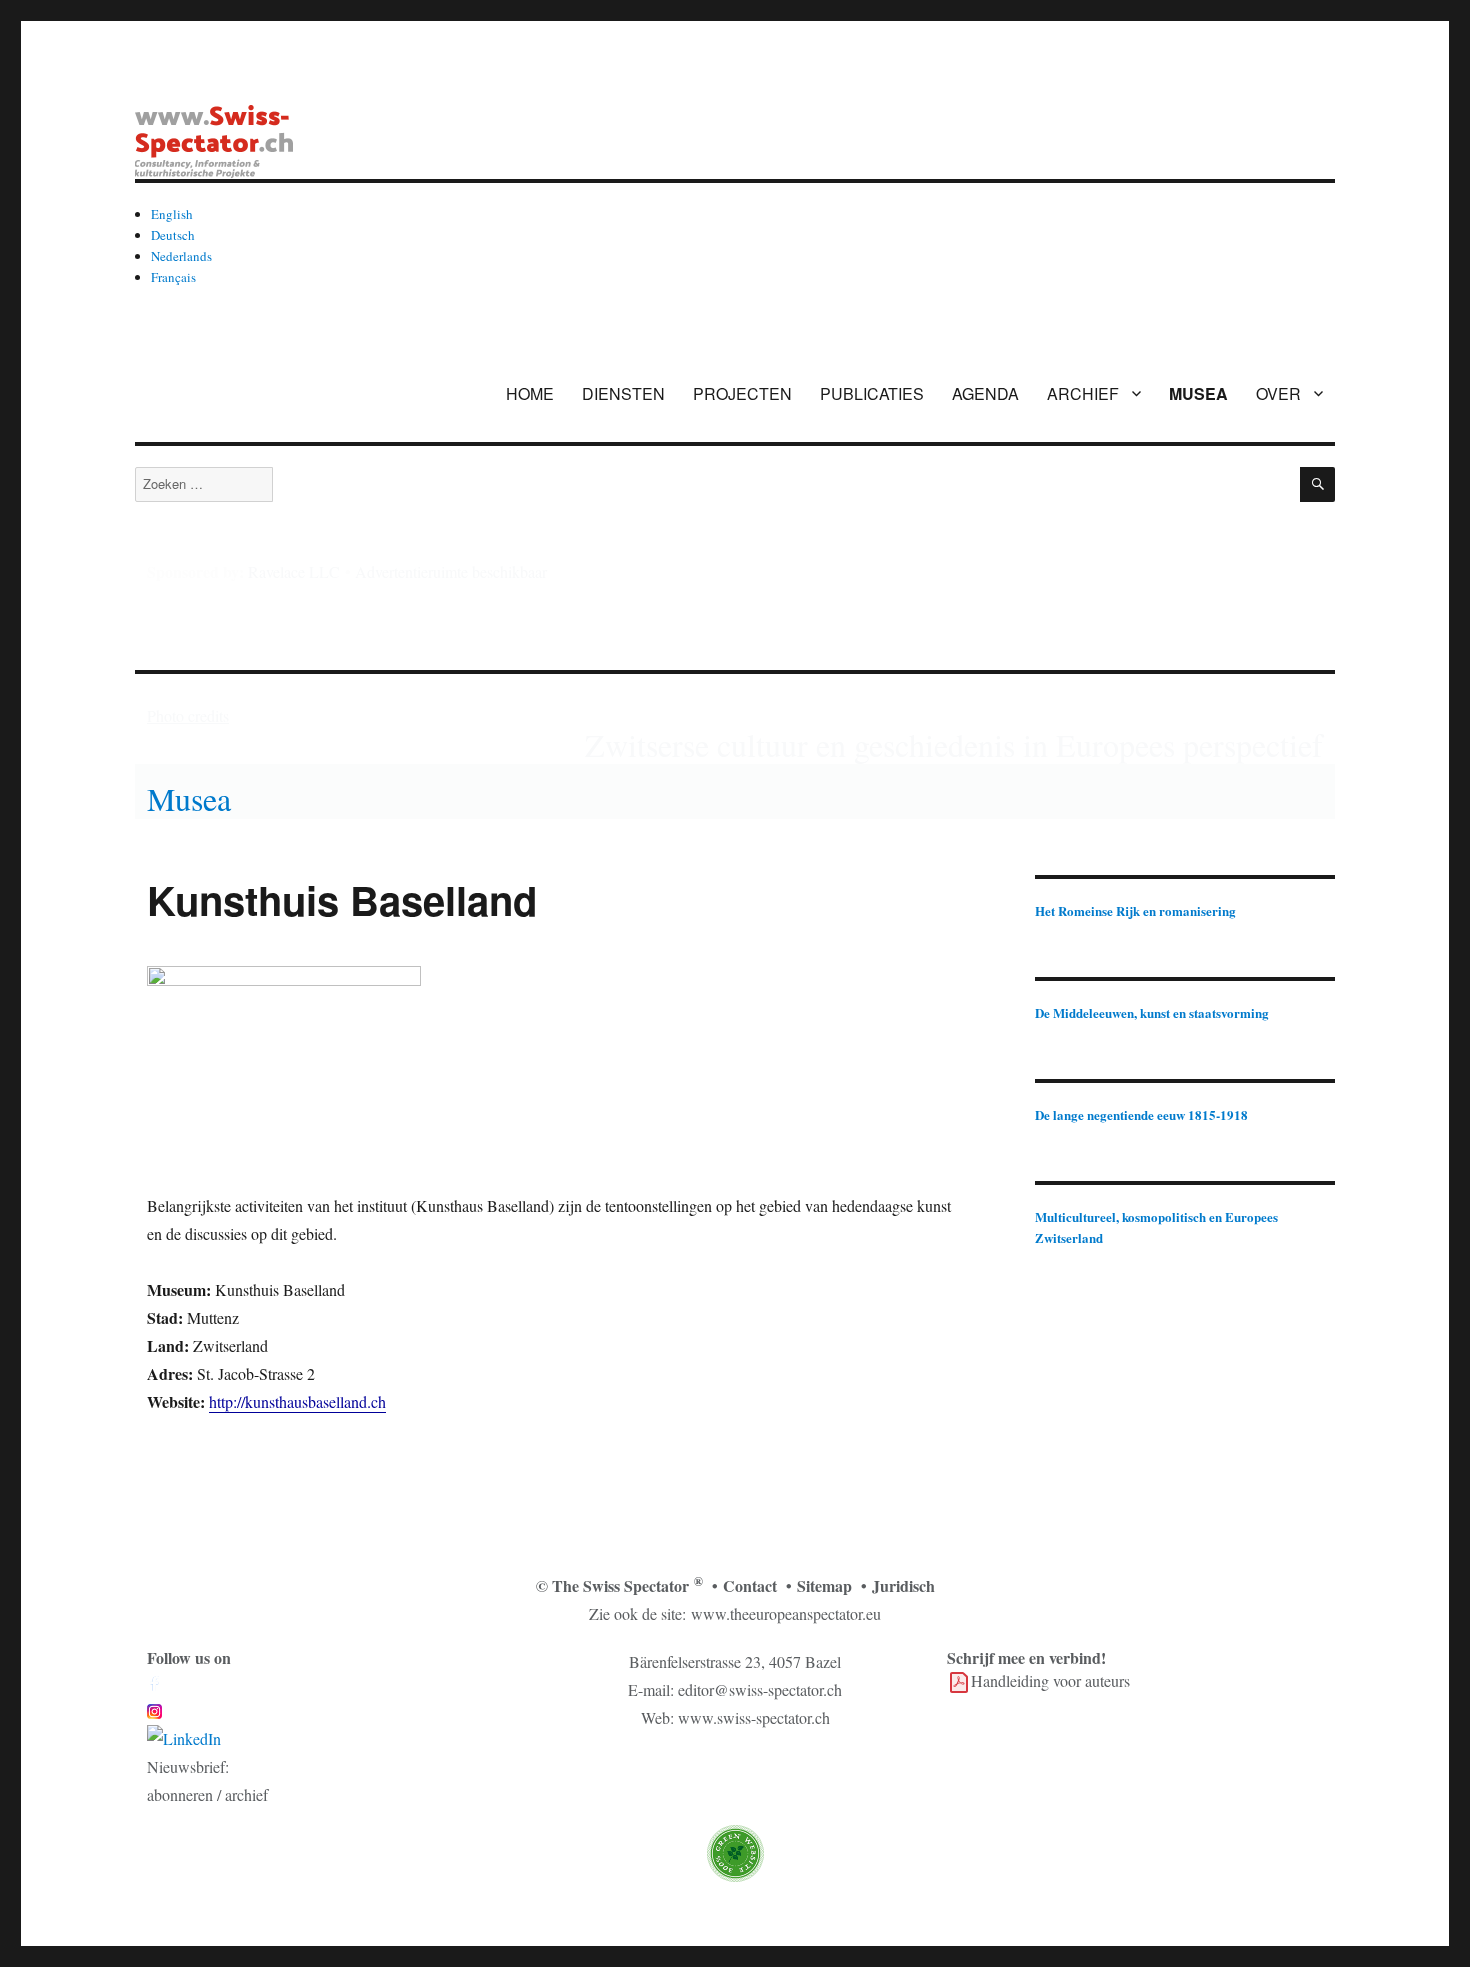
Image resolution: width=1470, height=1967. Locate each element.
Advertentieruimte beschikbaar (451, 571)
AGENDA (985, 393)
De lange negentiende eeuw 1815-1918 (1141, 1114)
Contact (750, 1585)
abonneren (180, 1794)
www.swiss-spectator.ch (754, 1717)
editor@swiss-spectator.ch (760, 1689)
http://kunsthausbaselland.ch (297, 1401)
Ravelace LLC (294, 571)
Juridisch (903, 1585)
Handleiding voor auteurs (1050, 1680)
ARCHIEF (1083, 393)
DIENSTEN (623, 393)
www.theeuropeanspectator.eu (786, 1613)
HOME (530, 393)
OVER (1278, 393)
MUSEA (1198, 393)
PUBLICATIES (872, 393)
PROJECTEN (742, 393)
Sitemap (824, 1585)
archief (246, 1794)
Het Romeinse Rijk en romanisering (1135, 910)
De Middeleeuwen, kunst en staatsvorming (1152, 1012)
